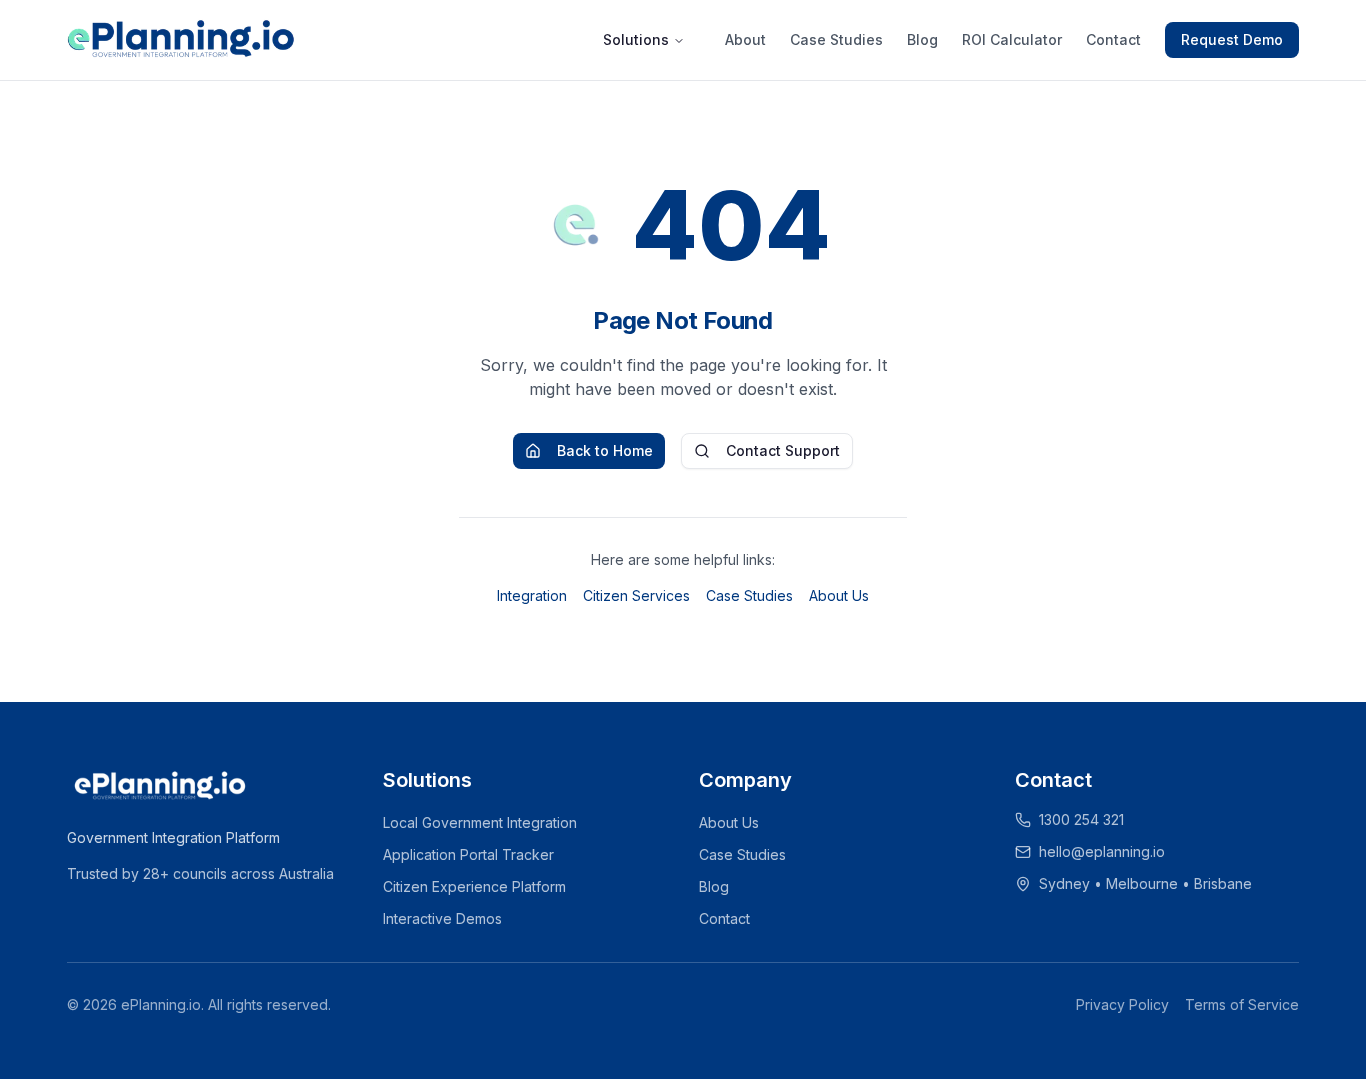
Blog (922, 39)
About (745, 39)
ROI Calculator (1012, 39)
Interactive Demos (442, 918)
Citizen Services (636, 595)
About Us (839, 595)
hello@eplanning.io (1102, 851)
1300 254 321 (1081, 819)
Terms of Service (1242, 1004)
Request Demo (1232, 39)
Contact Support (783, 450)
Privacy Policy (1122, 1004)
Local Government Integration (480, 822)
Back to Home (605, 450)
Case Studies (836, 39)
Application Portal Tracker (468, 854)
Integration (532, 595)
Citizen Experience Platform (474, 886)
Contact (1113, 39)
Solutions (636, 39)
